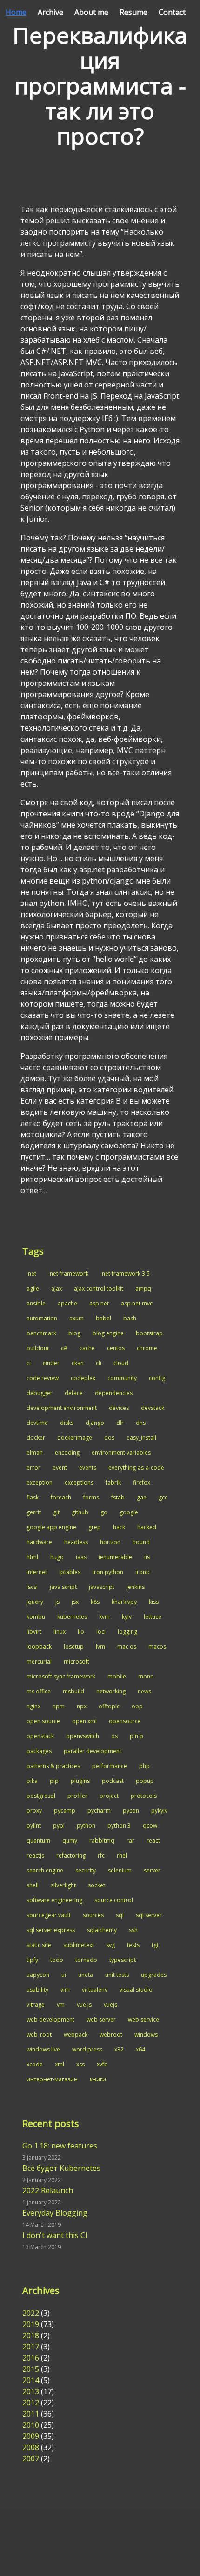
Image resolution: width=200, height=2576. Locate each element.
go (104, 1512)
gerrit (34, 1512)
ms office (39, 1691)
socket (97, 1885)
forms (91, 1497)
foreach (61, 1497)
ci (29, 1363)
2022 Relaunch (48, 2190)
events (88, 1468)
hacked (147, 1527)
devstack (153, 1408)
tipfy (32, 1960)
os (114, 1736)
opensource (125, 1721)
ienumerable (115, 1557)
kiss (154, 1602)
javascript (102, 1587)
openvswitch (83, 1736)
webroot (111, 2034)
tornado (86, 1960)
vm (61, 2005)
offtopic (109, 1706)
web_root (39, 2034)
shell (33, 1885)
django (95, 1423)
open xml (84, 1721)
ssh (133, 1930)
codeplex (83, 1378)
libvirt (34, 1632)
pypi (59, 1826)
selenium (120, 1870)
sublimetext (79, 1945)
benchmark (41, 1333)
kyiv (127, 1617)
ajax (57, 1288)
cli (99, 1363)
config (157, 1378)
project (109, 1796)
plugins (80, 1781)
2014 (31, 2380)
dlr (120, 1423)
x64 (140, 2049)
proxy (34, 1811)
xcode (35, 2064)
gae (142, 1497)
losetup (74, 1647)
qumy (70, 1840)
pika (32, 1781)
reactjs (35, 1855)
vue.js (84, 2005)
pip (54, 1781)
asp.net (99, 1303)
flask (33, 1497)
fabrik (113, 1482)
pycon (131, 1811)
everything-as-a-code (136, 1468)
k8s (95, 1602)
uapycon (38, 1975)
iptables (70, 1572)
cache (87, 1348)
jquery (35, 1602)
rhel (122, 1855)
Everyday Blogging (55, 2213)
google (129, 1512)
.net (31, 1274)
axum (77, 1318)
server (152, 1870)
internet (37, 1572)
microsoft (77, 1661)
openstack (40, 1736)
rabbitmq (102, 1840)
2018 (31, 2335)
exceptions (79, 1482)
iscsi (32, 1587)
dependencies (114, 1393)
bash (130, 1318)
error (33, 1468)
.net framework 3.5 (125, 1274)
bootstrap (149, 1333)
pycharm (99, 1811)
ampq (143, 1288)
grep (95, 1527)
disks (67, 1423)
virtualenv (95, 1990)
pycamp (65, 1811)
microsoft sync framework (61, 1676)
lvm (100, 1647)
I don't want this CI (55, 2235)
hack (119, 1527)
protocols (144, 1796)
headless (76, 1542)
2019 (31, 2324)
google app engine (51, 1527)
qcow (150, 1826)
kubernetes (72, 1617)
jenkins (136, 1587)
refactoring (71, 1855)
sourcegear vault (49, 1915)
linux (60, 1632)
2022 (31, 2313)
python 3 (119, 1826)
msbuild (73, 1691)
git (56, 1512)
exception (40, 1482)
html (32, 1557)
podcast (113, 1781)
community (122, 1378)
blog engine (108, 1333)
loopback (39, 1647)
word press (87, 2049)
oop (137, 1706)
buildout (38, 1348)
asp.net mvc (137, 1303)
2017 (31, 2347)
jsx (75, 1602)
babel (103, 1318)
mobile (117, 1676)
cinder (51, 1363)
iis (147, 1557)
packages (39, 1751)
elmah (35, 1453)
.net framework (68, 1274)
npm (59, 1706)
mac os (127, 1647)
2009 (31, 2436)
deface (74, 1393)
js (57, 1602)
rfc (101, 1855)
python (86, 1826)
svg (110, 1945)
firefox (142, 1482)
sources (93, 1915)
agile (33, 1288)
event (60, 1468)
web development (50, 2020)
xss (80, 2064)
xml (60, 2064)
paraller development (93, 1751)
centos (116, 1348)
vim (65, 1990)
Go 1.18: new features (60, 2146)
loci (101, 1632)
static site (39, 1945)
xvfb (102, 2064)
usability (37, 1990)
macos (157, 1647)
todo (57, 1960)
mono (146, 1676)
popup (145, 1781)
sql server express (51, 1930)
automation (42, 1318)
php (144, 1766)
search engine (45, 1870)
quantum (38, 1840)
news (144, 1691)
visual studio (136, 1990)
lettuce (153, 1617)
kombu (36, 1617)
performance (110, 1766)
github (80, 1512)
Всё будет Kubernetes (61, 2168)
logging (127, 1632)
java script (63, 1587)
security (86, 1870)
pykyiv (159, 1811)
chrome (147, 1348)
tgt (155, 1945)
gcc (163, 1497)
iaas (81, 1557)
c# (64, 1348)
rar (130, 1840)
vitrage (36, 2005)
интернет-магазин (52, 2079)
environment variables (121, 1453)
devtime (37, 1423)
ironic (143, 1572)
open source (43, 1721)
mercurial (39, 1661)
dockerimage (75, 1438)
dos (109, 1438)
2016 (31, 2358)
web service (143, 2020)
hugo (57, 1557)
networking (111, 1691)
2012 (31, 2403)
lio (81, 1632)
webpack (76, 2034)
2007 (31, 2459)
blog (74, 1333)
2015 (31, 2369)
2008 (31, 2447)
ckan (78, 1363)
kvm (104, 1617)
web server (101, 2020)
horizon (110, 1542)
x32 (119, 2049)
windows (146, 2034)
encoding (67, 1453)
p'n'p (137, 1736)
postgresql (41, 1796)
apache (67, 1303)
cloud (121, 1363)
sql (120, 1915)
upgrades (154, 1975)
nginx (33, 1706)
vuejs (110, 2005)
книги (98, 2079)
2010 (31, 2425)
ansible (36, 1303)
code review (43, 1378)
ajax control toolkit (99, 1288)
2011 (31, 2414)
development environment (62, 1408)
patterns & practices (53, 1766)
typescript (123, 1960)
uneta (86, 1975)
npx (82, 1706)
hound (141, 1542)
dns (141, 1423)
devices (119, 1408)
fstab (118, 1497)
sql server (149, 1915)
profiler (77, 1796)
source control (114, 1900)
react (153, 1840)
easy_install (141, 1438)
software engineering (54, 1900)
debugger (40, 1393)
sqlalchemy (102, 1930)
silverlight (63, 1885)
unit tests (117, 1975)
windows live (43, 2049)
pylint (34, 1826)
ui (64, 1975)
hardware (39, 1542)
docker (36, 1438)
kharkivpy (124, 1602)
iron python (108, 1572)
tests (133, 1945)
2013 (31, 2391)
